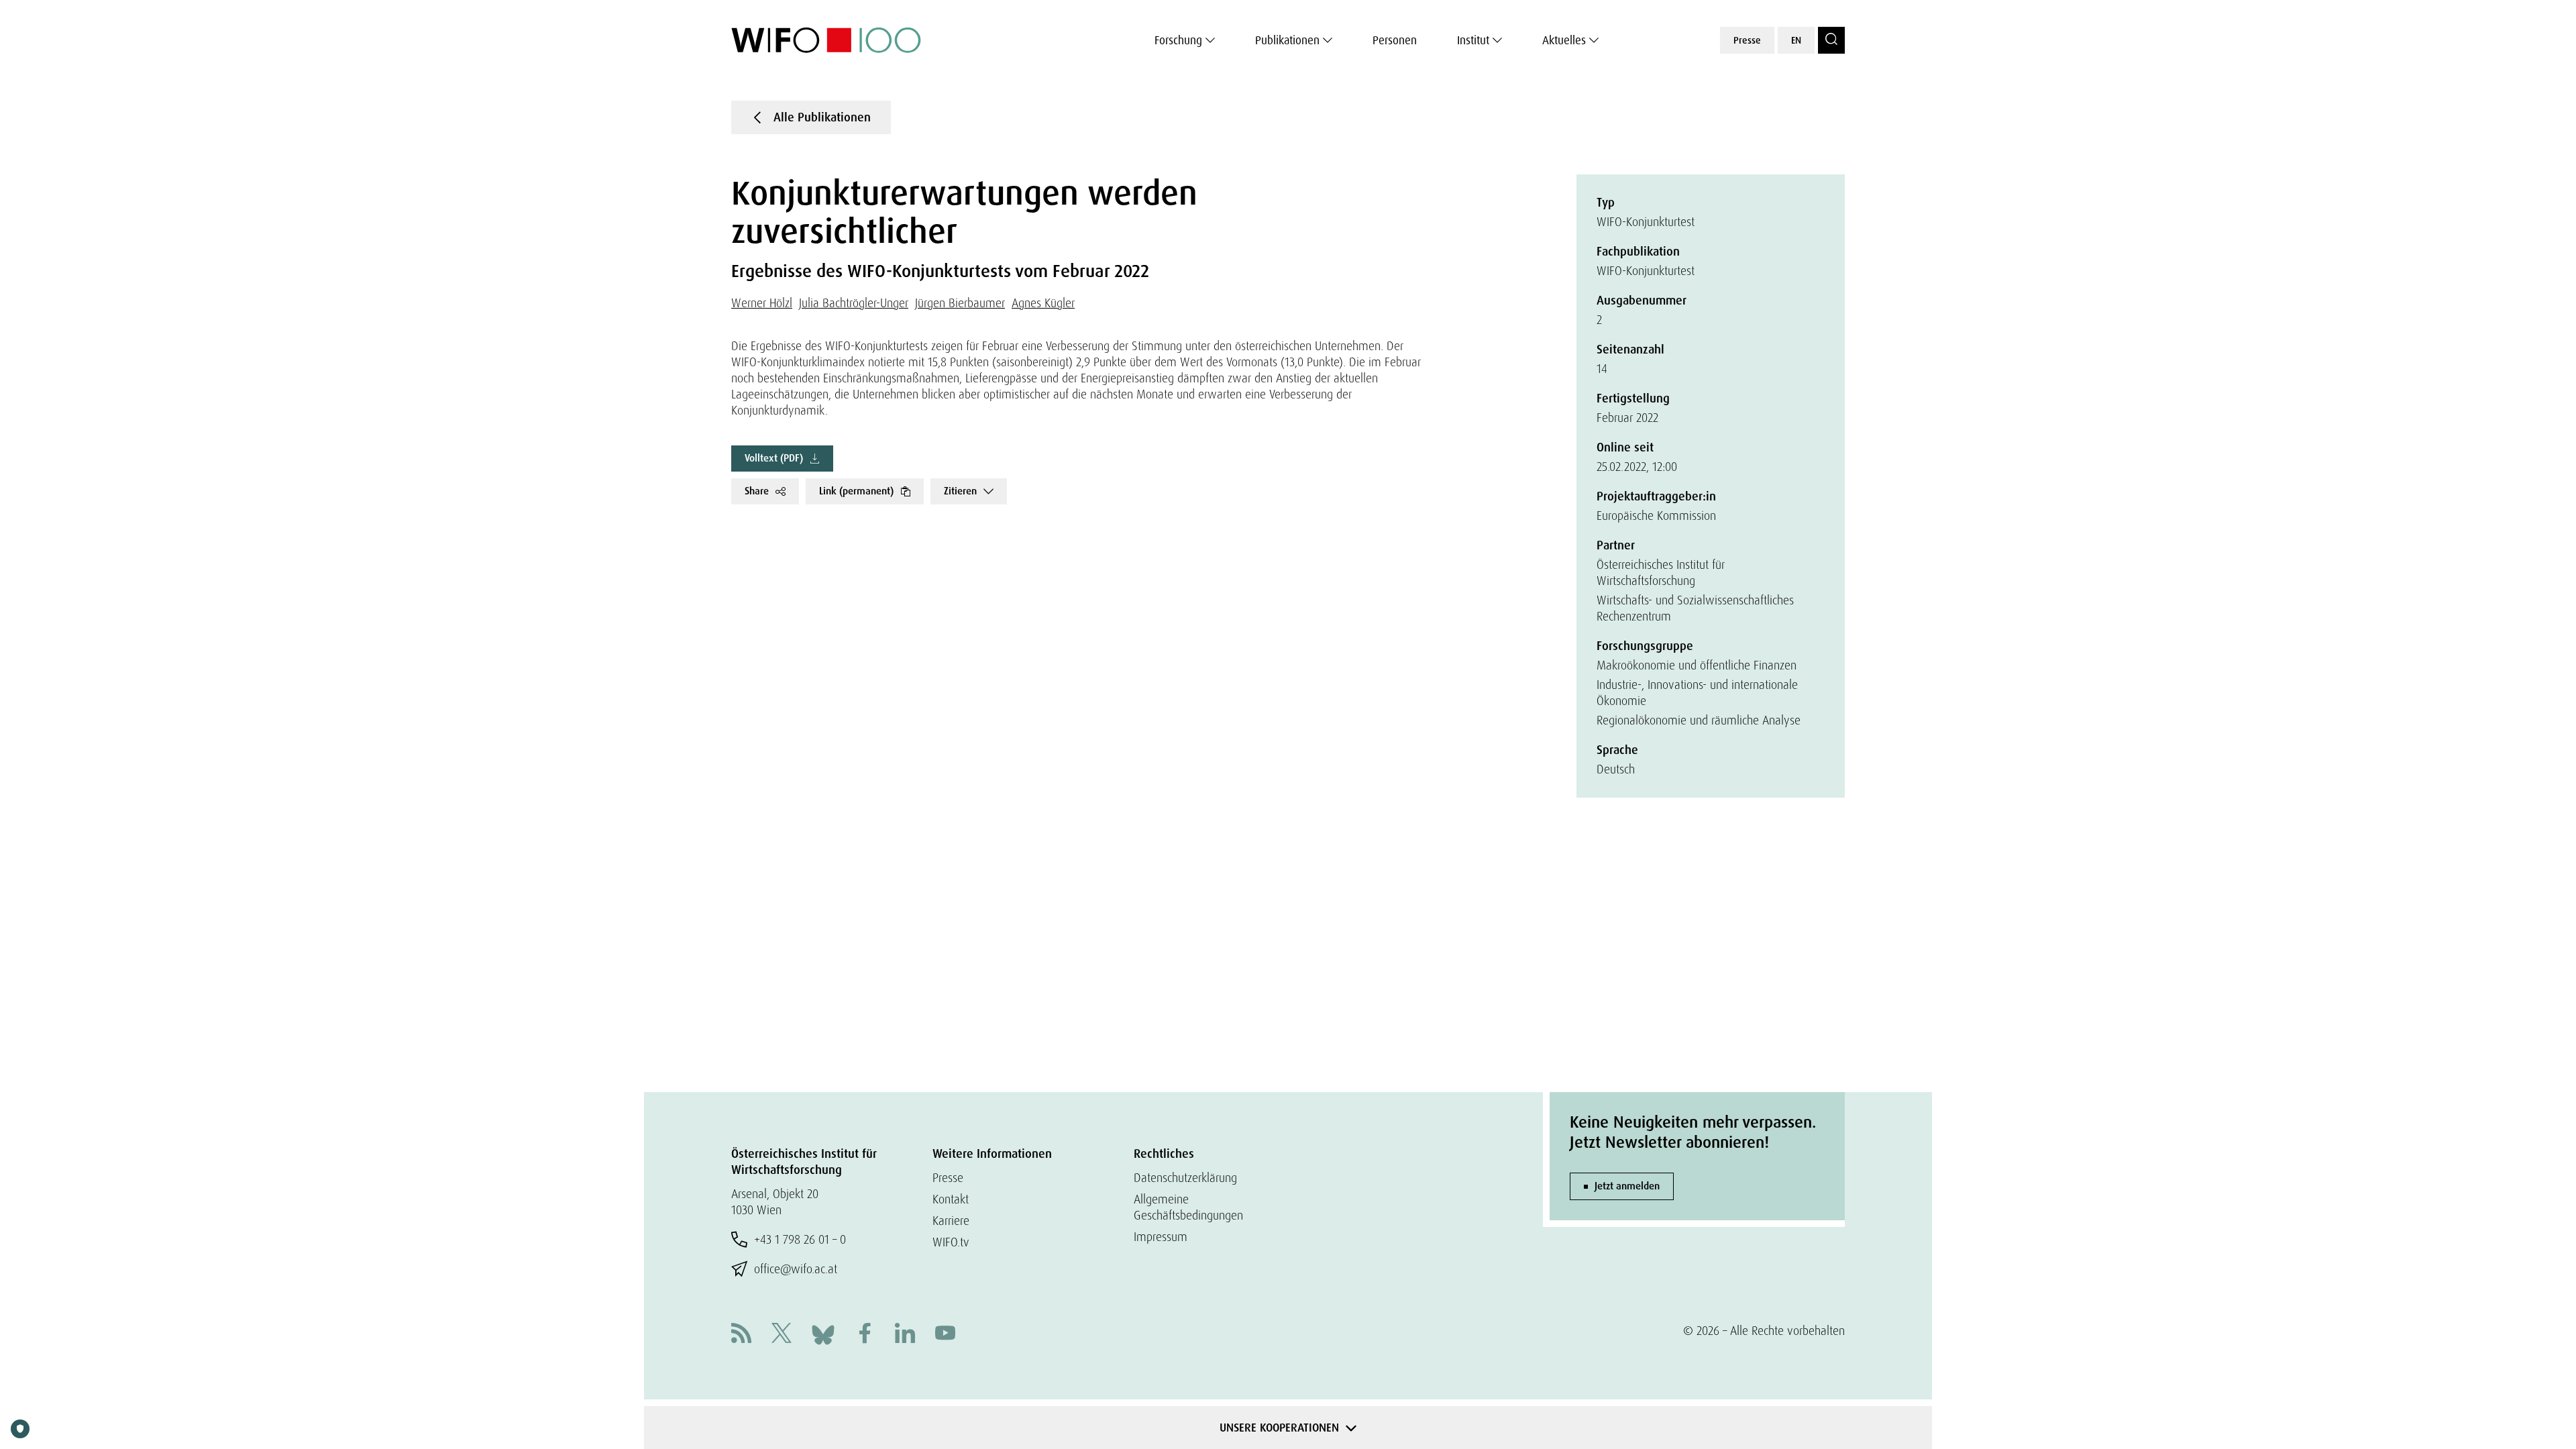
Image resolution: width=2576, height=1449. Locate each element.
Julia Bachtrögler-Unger (854, 303)
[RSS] (741, 1335)
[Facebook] (865, 1335)
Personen (1395, 40)
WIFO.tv (951, 1242)
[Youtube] (945, 1335)
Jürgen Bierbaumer (960, 303)
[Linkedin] (905, 1335)
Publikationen (1287, 40)
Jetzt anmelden (1627, 1186)
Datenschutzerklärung (1185, 1178)
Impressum (1161, 1237)
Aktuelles (1564, 40)
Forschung (1178, 40)
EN (1796, 40)
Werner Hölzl (762, 303)
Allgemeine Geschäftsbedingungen (1188, 1207)
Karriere (951, 1221)
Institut (1473, 40)
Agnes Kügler (1043, 303)
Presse (1747, 40)
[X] (782, 1335)
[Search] (1831, 40)
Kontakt (951, 1199)
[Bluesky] (823, 1333)
